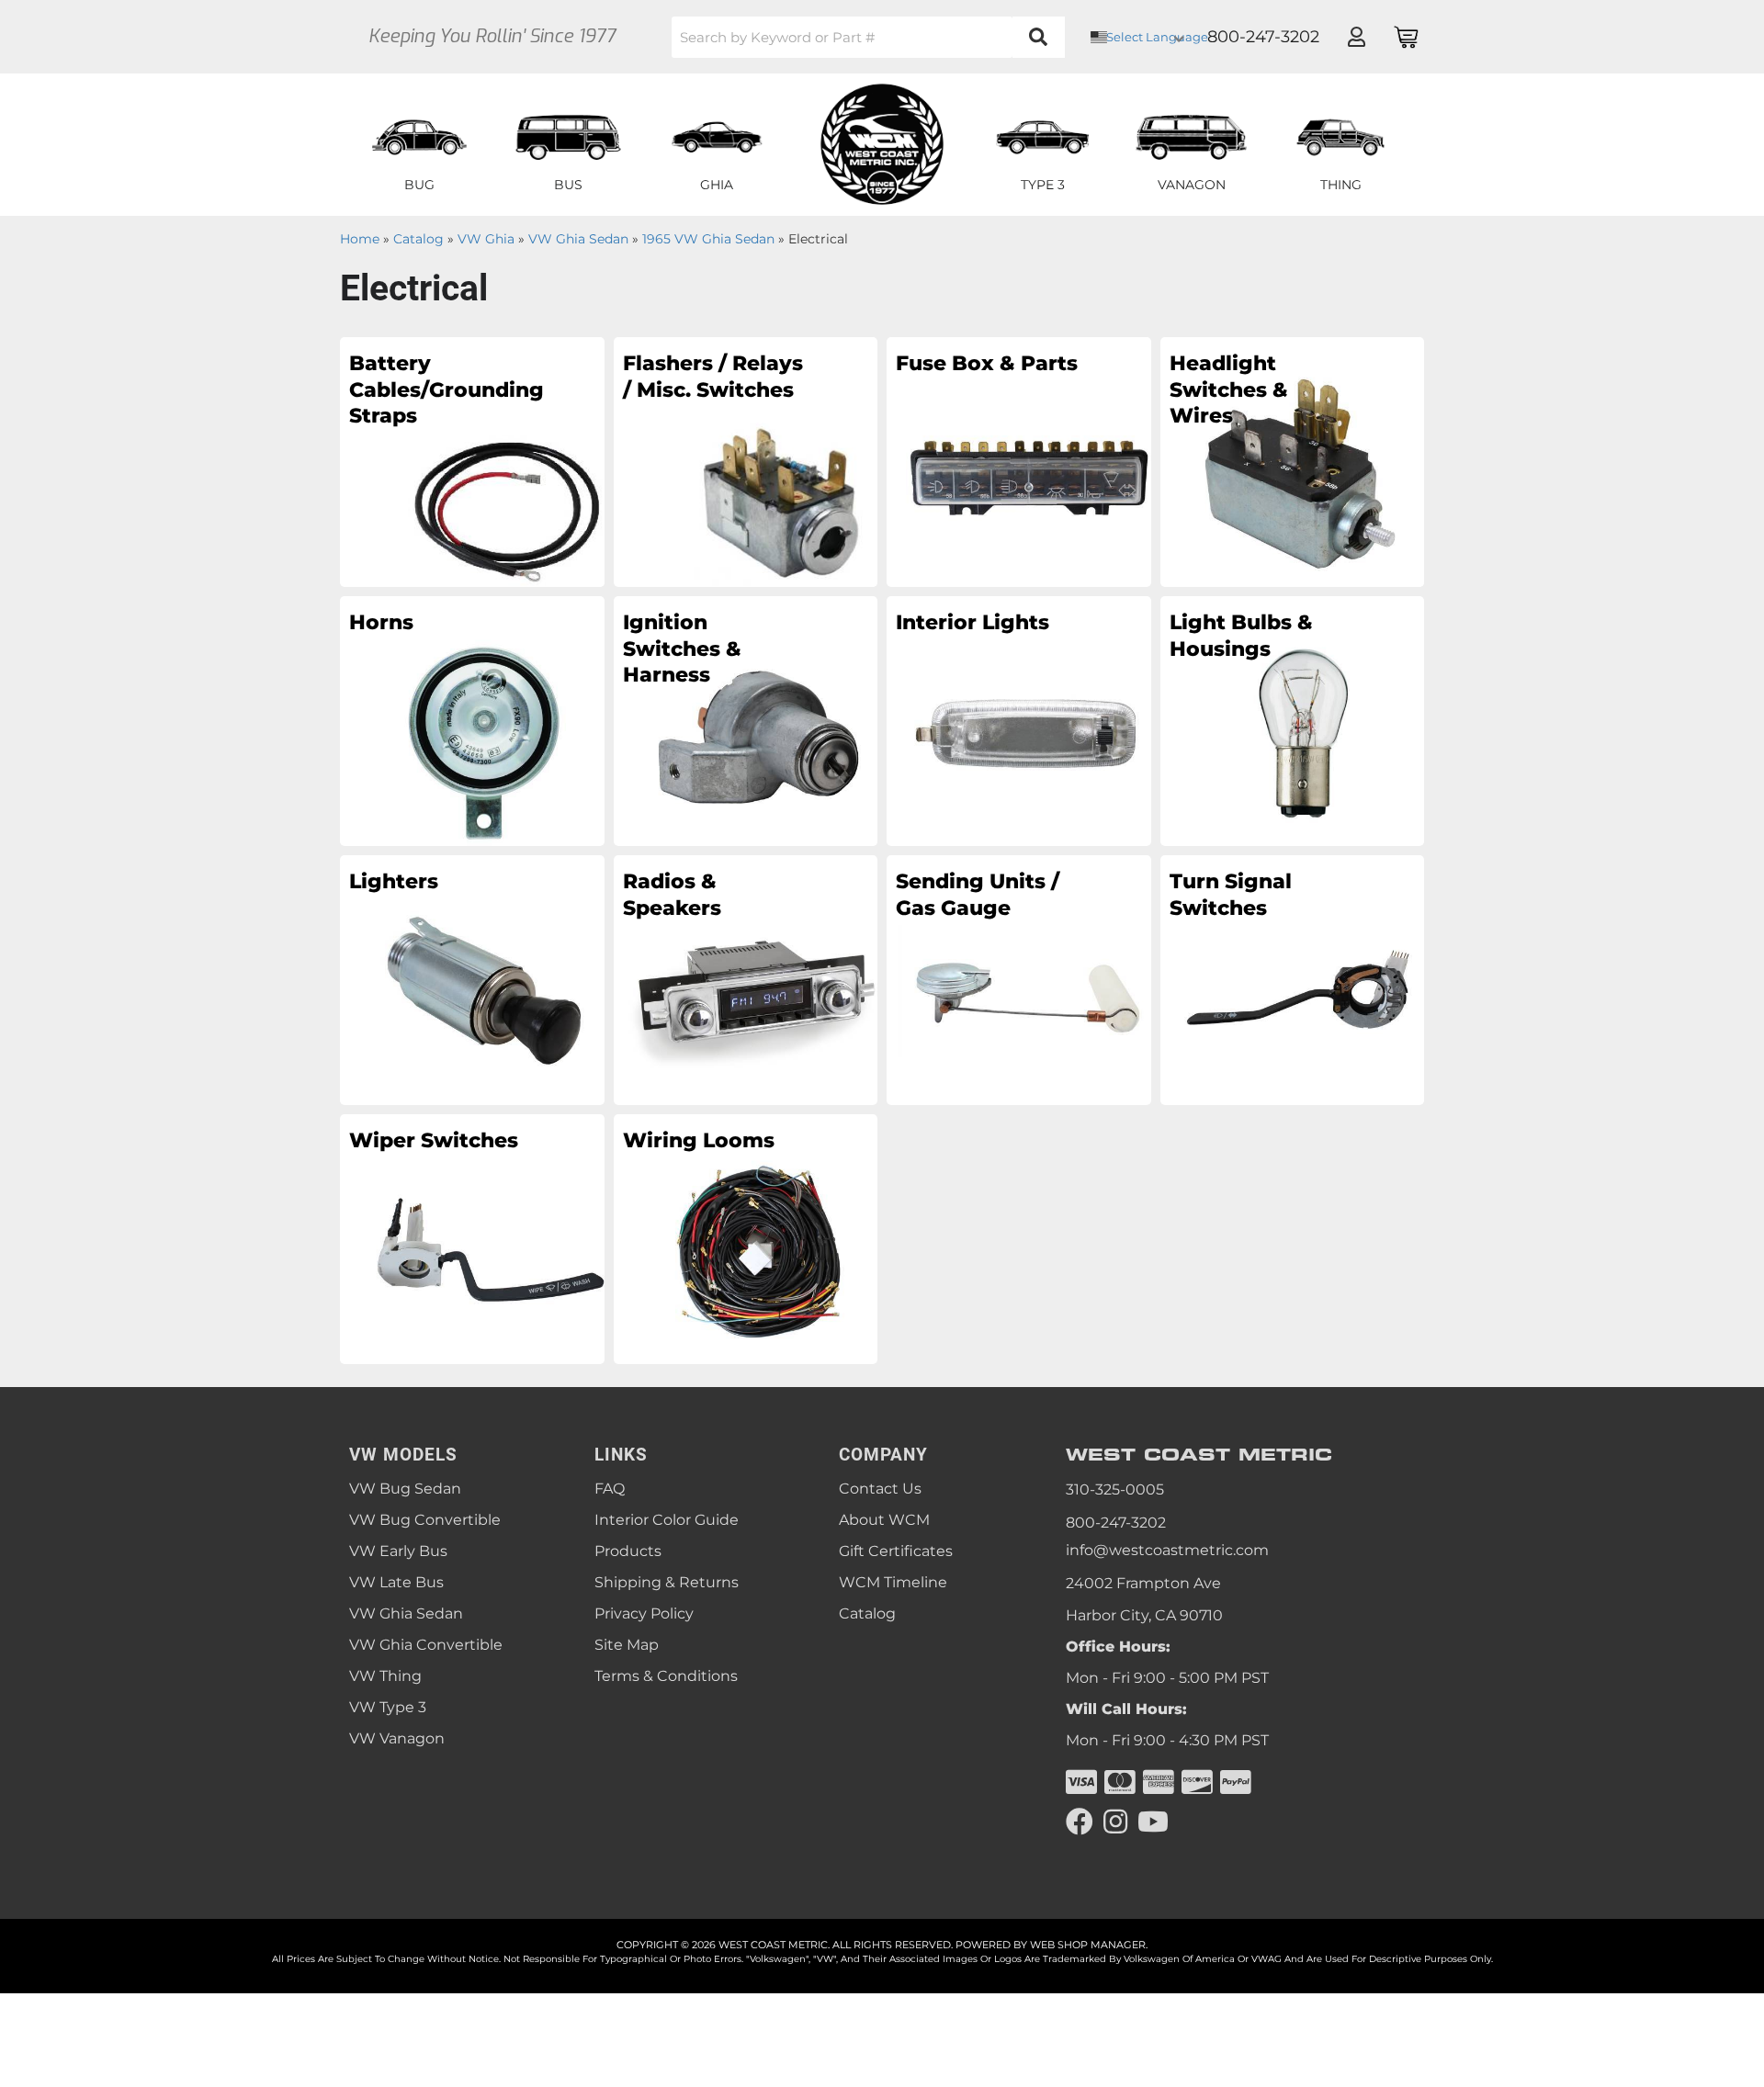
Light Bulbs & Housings (1241, 636)
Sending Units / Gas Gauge (978, 895)
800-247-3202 (1116, 1523)
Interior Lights (972, 622)
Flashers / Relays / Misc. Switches (713, 377)
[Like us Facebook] (1080, 1822)
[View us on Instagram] (1115, 1822)
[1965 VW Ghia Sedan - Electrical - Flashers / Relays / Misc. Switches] (746, 461)
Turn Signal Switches (1231, 895)
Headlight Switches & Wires (1229, 389)
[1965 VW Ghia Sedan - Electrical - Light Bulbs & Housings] (1293, 720)
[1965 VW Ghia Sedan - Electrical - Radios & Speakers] (746, 979)
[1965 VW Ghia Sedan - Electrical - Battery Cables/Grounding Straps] (472, 461)
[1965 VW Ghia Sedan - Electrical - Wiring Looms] (746, 1238)
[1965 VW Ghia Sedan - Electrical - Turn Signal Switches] (1293, 979)
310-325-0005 (1115, 1489)
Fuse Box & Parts (987, 363)
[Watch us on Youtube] (1153, 1822)
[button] (868, 37)
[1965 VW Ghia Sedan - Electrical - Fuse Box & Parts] (1019, 461)
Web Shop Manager (1088, 1945)
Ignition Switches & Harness (682, 649)
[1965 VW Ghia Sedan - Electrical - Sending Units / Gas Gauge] (1019, 979)
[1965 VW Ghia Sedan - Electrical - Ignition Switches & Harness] (746, 720)
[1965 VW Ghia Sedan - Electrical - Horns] (472, 720)
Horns (381, 622)
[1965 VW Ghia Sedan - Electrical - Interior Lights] (1019, 720)
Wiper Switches (434, 1140)
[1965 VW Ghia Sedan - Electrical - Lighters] (472, 979)
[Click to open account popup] (1356, 37)
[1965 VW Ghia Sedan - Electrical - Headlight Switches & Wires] (1293, 461)
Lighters (394, 881)
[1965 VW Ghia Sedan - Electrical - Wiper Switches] (472, 1238)
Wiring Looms (699, 1140)
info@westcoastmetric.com (1167, 1550)
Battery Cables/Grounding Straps (441, 389)
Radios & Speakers (672, 895)
